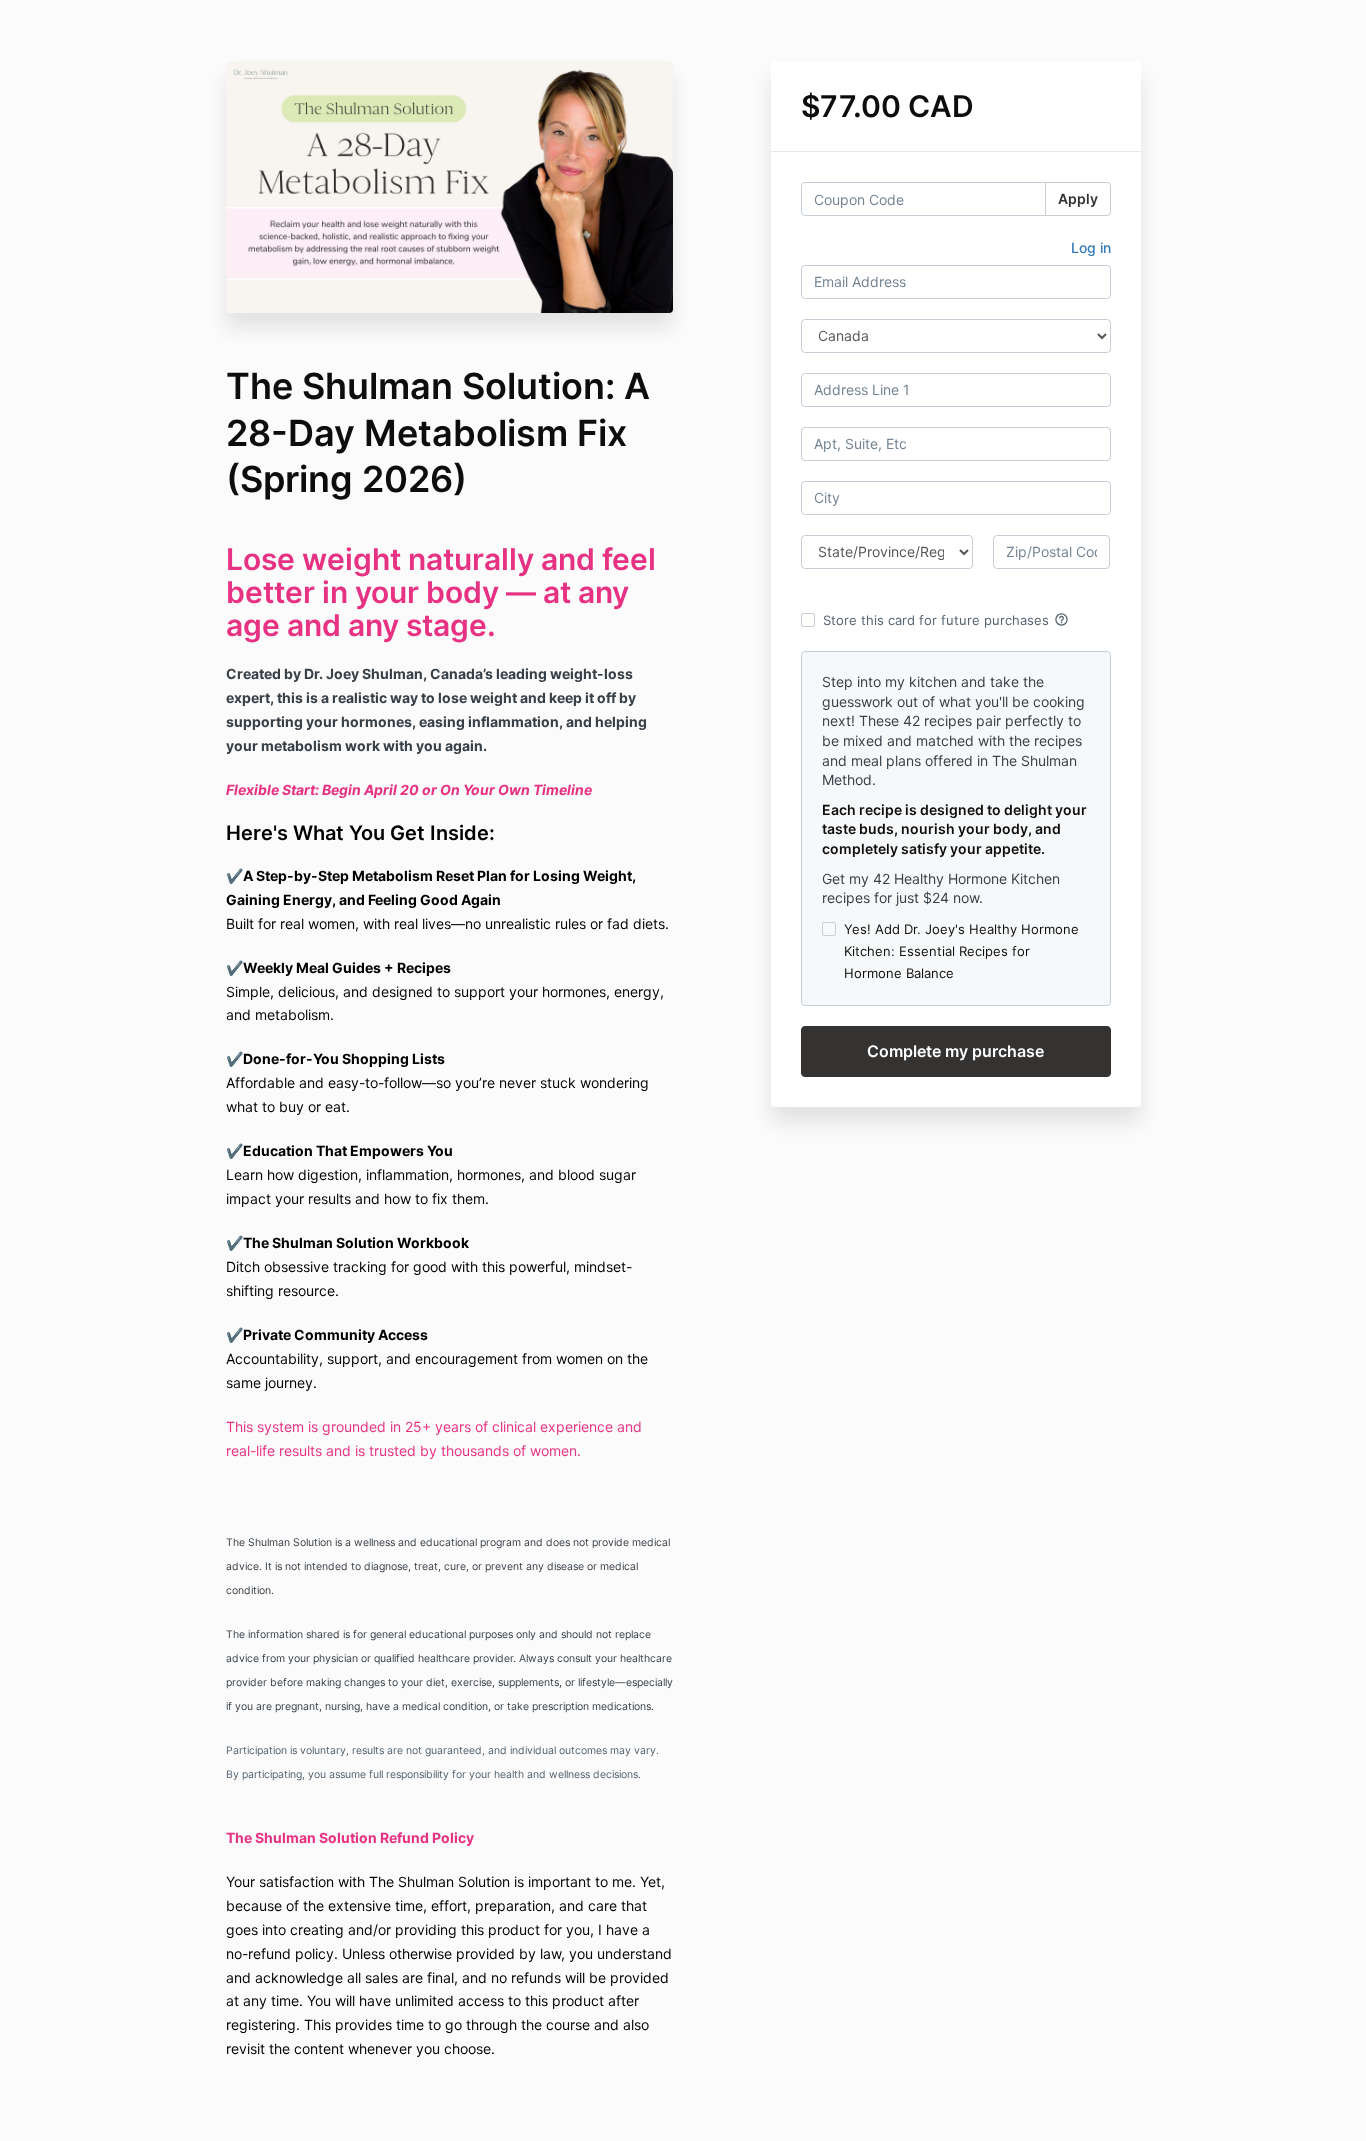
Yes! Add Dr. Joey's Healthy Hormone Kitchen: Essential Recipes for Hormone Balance (961, 951)
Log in (1091, 247)
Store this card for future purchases (946, 620)
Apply (1078, 198)
